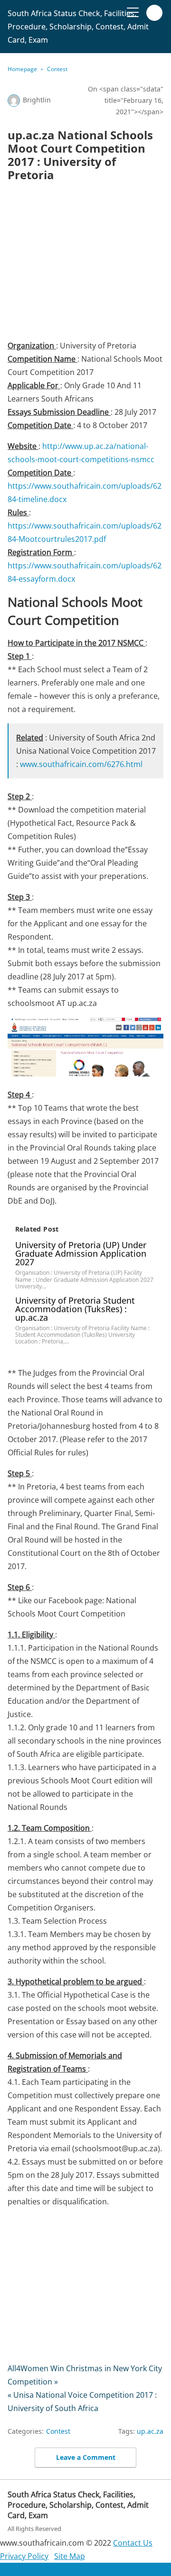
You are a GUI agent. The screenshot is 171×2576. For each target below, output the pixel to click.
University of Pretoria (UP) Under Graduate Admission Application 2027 (81, 1253)
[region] (85, 264)
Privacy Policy (24, 2556)
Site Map (70, 2556)
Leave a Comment (86, 2457)
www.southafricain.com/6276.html (81, 764)
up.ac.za (150, 2431)
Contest (57, 69)
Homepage (22, 69)
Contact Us (133, 2543)
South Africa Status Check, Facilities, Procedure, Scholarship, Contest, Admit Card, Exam (78, 27)
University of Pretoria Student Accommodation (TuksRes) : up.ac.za (75, 1309)
